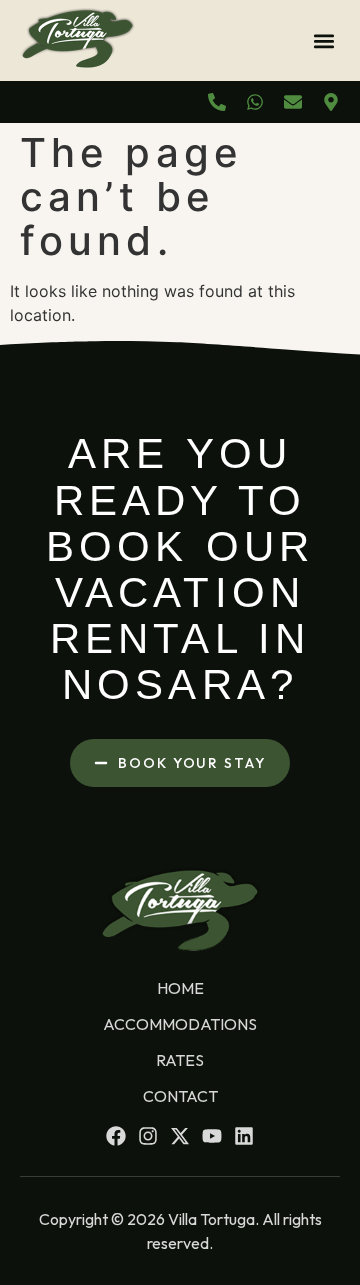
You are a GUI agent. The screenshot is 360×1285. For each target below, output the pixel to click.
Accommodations (180, 1024)
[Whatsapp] (255, 102)
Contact (180, 1096)
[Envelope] (293, 102)
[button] (323, 40)
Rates (180, 1060)
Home (180, 988)
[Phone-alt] (217, 102)
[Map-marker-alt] (331, 102)
